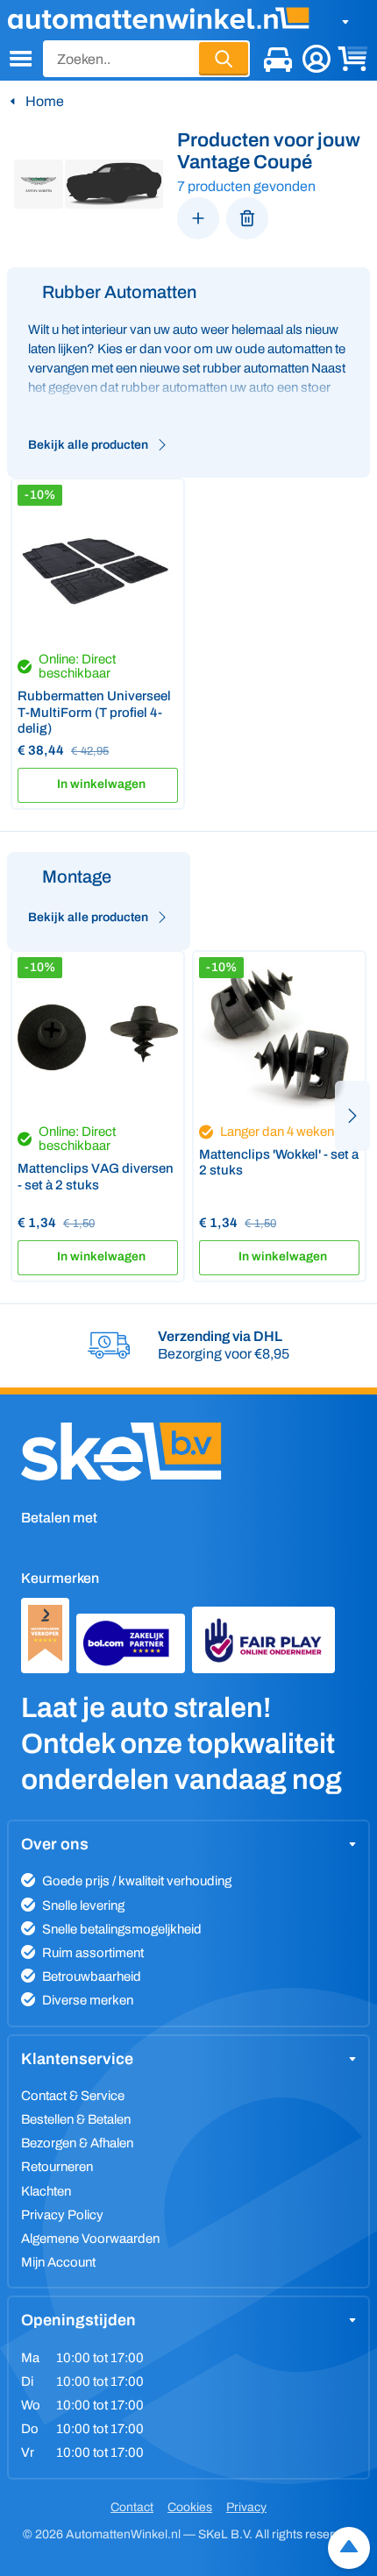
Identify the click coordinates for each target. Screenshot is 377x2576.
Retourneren (57, 2167)
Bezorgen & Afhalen (77, 2143)
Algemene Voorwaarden (90, 2239)
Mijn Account (58, 2262)
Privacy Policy (62, 2215)
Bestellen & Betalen (76, 2119)
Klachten (46, 2191)
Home (45, 101)
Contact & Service (73, 2096)
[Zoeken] (224, 59)
